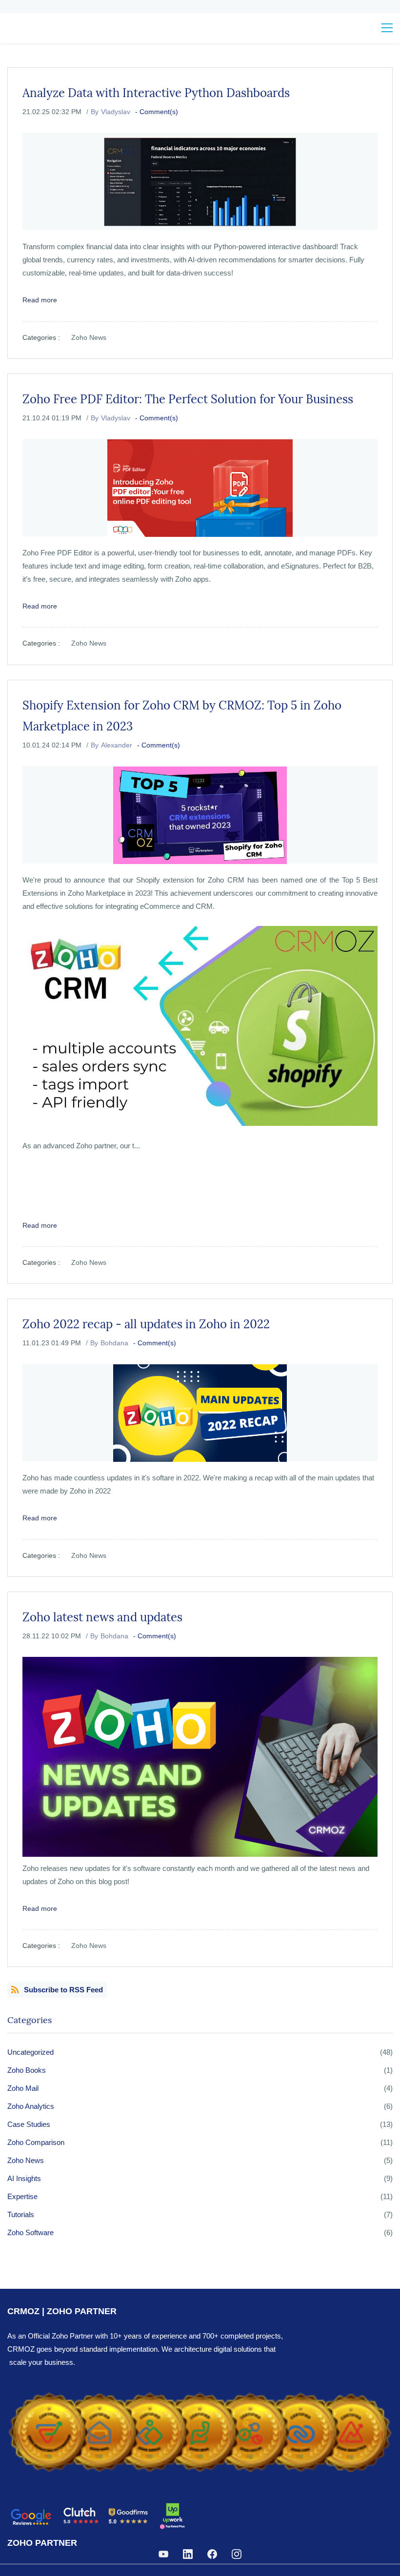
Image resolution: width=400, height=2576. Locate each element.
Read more (40, 300)
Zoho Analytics (31, 2106)
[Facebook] (212, 2554)
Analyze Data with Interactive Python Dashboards (156, 93)
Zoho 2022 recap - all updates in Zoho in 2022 (146, 1324)
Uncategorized (30, 2052)
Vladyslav (116, 112)
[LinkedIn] (188, 2554)
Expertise (22, 2196)
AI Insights (24, 2178)
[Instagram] (237, 2554)
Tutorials (21, 2214)
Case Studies (29, 2124)
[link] (200, 2390)
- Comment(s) (157, 112)
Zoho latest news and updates (102, 1617)
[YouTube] (163, 2554)
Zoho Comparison (36, 2142)
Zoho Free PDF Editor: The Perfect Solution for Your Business (188, 399)
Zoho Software (30, 2232)
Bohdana (114, 1343)
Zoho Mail (23, 2088)
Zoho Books (27, 2070)
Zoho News (89, 337)
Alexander (117, 745)
